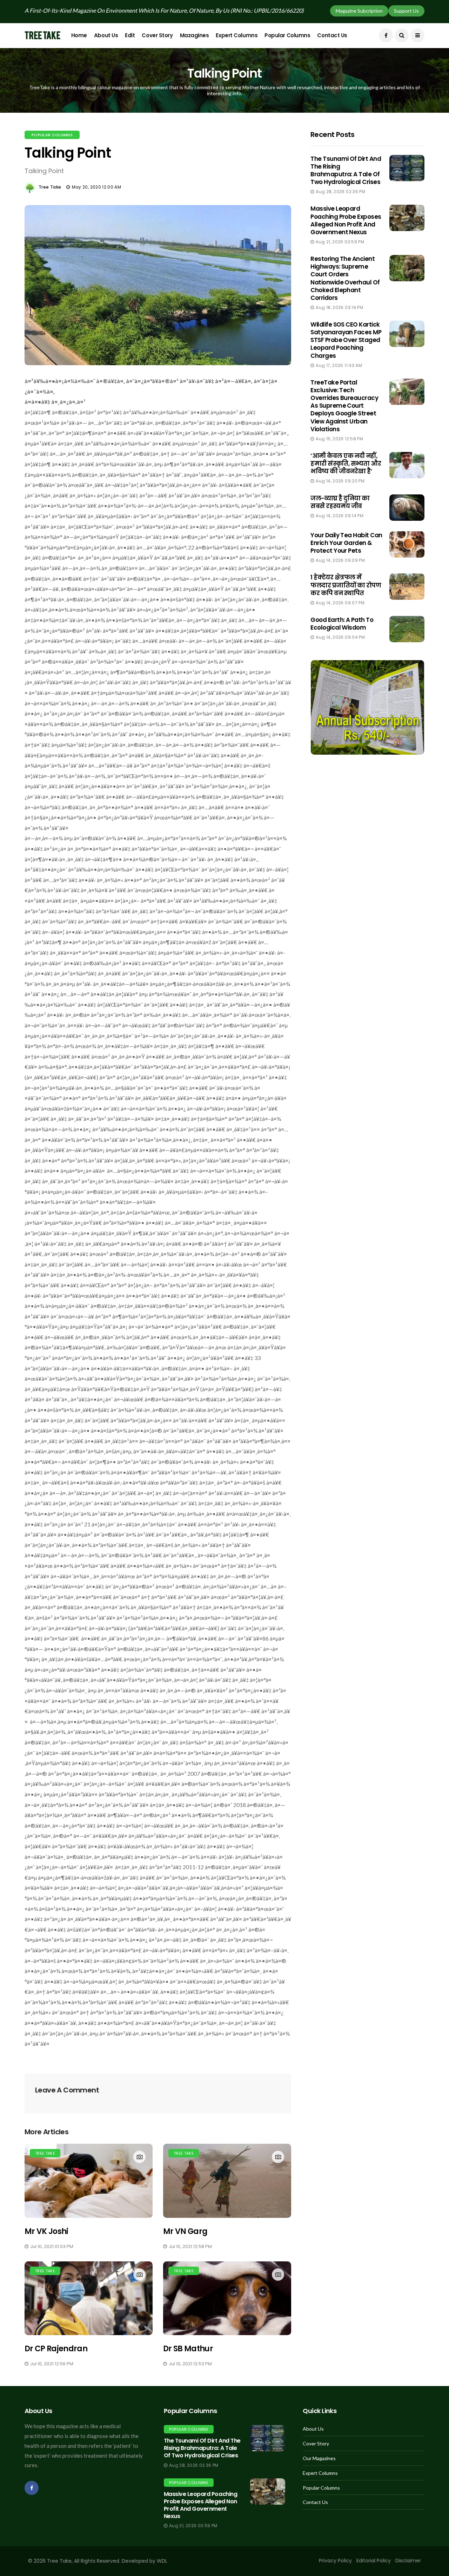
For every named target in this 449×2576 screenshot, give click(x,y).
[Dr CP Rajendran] (89, 2298)
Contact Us (332, 35)
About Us (106, 35)
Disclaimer (408, 2561)
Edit (130, 35)
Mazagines (195, 35)
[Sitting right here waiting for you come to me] (407, 168)
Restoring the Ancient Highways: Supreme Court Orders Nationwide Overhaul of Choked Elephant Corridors (345, 278)
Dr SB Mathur (188, 2349)
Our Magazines (319, 2458)
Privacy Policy (335, 2561)
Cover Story (157, 35)
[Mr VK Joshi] (89, 2181)
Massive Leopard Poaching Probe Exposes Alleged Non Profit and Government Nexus (346, 220)
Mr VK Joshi (46, 2231)
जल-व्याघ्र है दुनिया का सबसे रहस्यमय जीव (340, 502)
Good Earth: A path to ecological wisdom (342, 624)
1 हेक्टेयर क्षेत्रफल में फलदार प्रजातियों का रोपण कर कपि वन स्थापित (346, 585)
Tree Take (50, 187)
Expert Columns (237, 35)
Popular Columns (287, 35)
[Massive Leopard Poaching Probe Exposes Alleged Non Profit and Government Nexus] (268, 2492)
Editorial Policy (374, 2561)
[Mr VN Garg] (227, 2181)
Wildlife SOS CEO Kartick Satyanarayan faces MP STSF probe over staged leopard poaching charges (346, 340)
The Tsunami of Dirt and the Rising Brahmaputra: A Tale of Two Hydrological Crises (346, 170)
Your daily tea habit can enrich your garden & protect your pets (346, 543)
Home (79, 35)
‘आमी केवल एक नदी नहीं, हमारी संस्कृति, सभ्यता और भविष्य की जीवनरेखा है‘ (346, 464)
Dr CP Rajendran (56, 2349)
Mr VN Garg (185, 2231)
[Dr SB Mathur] (227, 2298)
